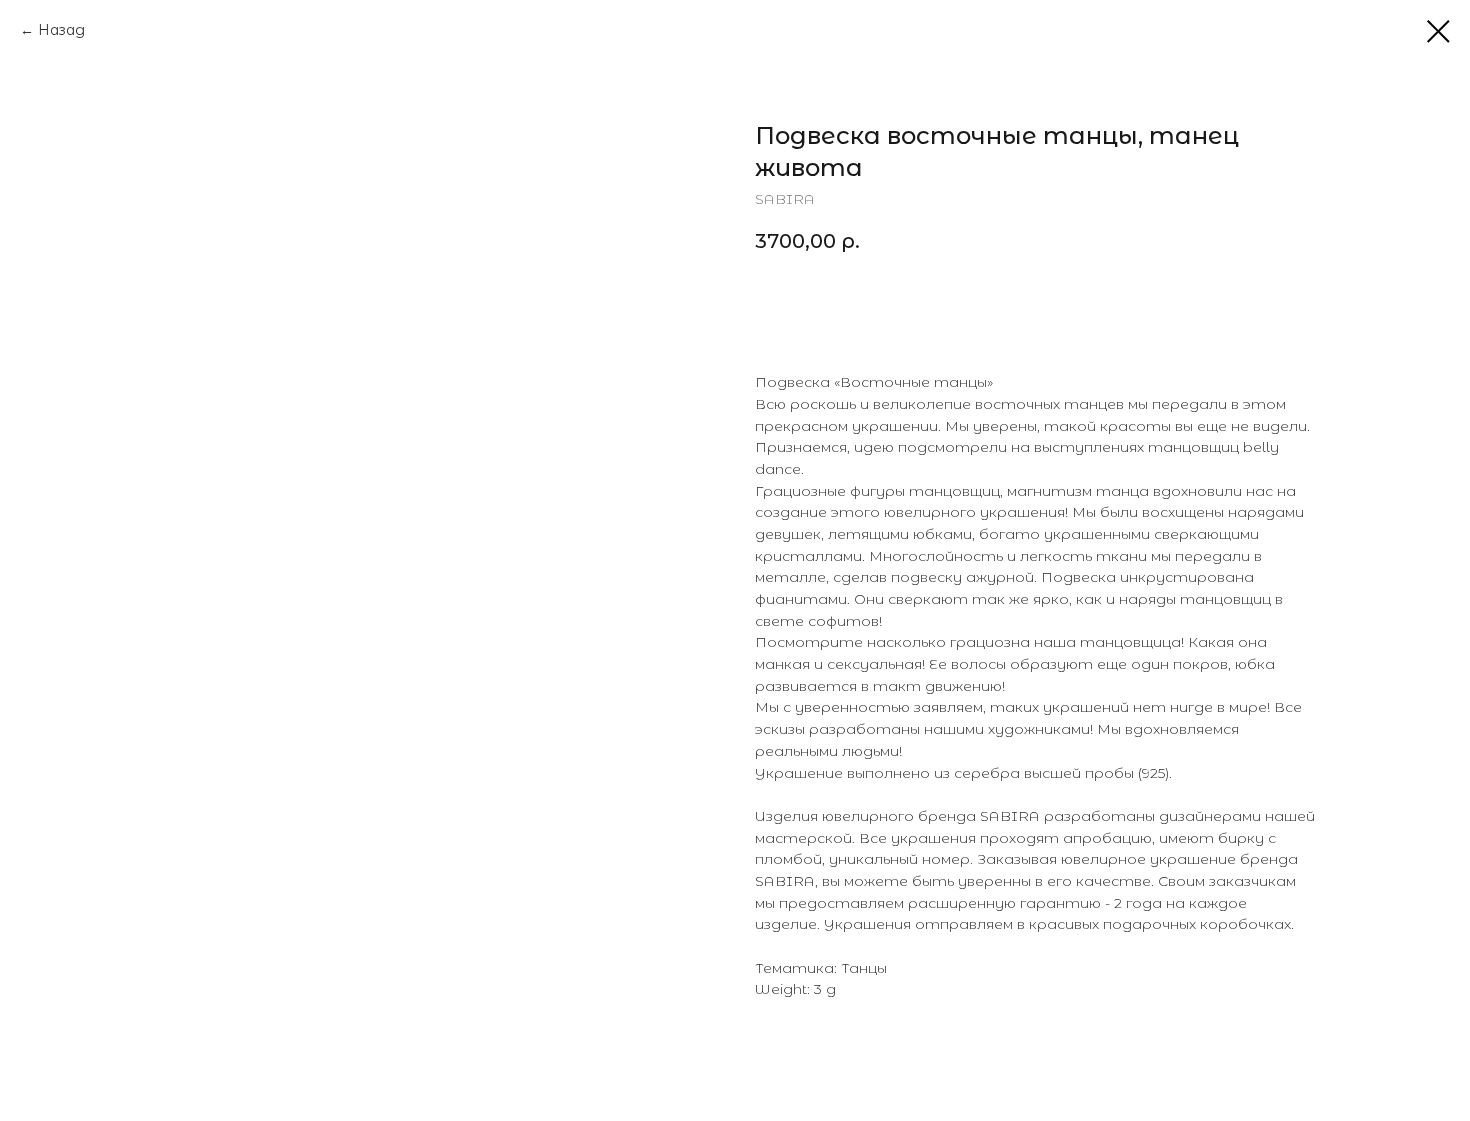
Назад (61, 30)
